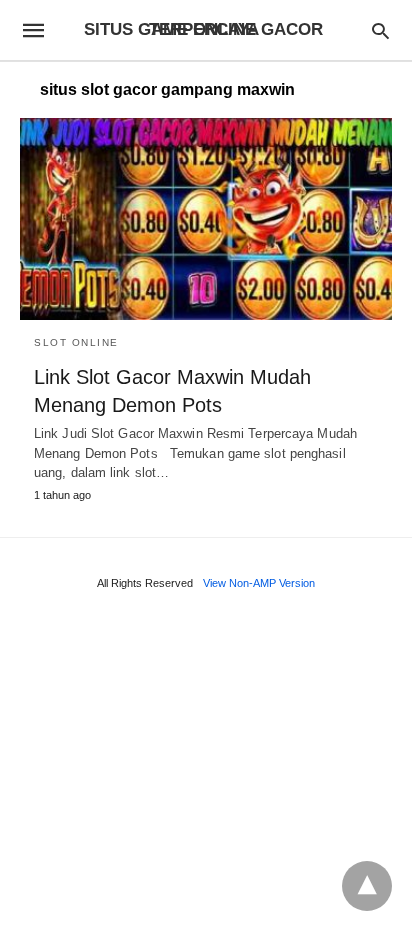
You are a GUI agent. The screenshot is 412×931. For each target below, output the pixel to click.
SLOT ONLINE (76, 342)
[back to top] (367, 886)
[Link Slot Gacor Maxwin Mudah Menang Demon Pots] (206, 219)
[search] (380, 30)
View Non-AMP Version (259, 583)
